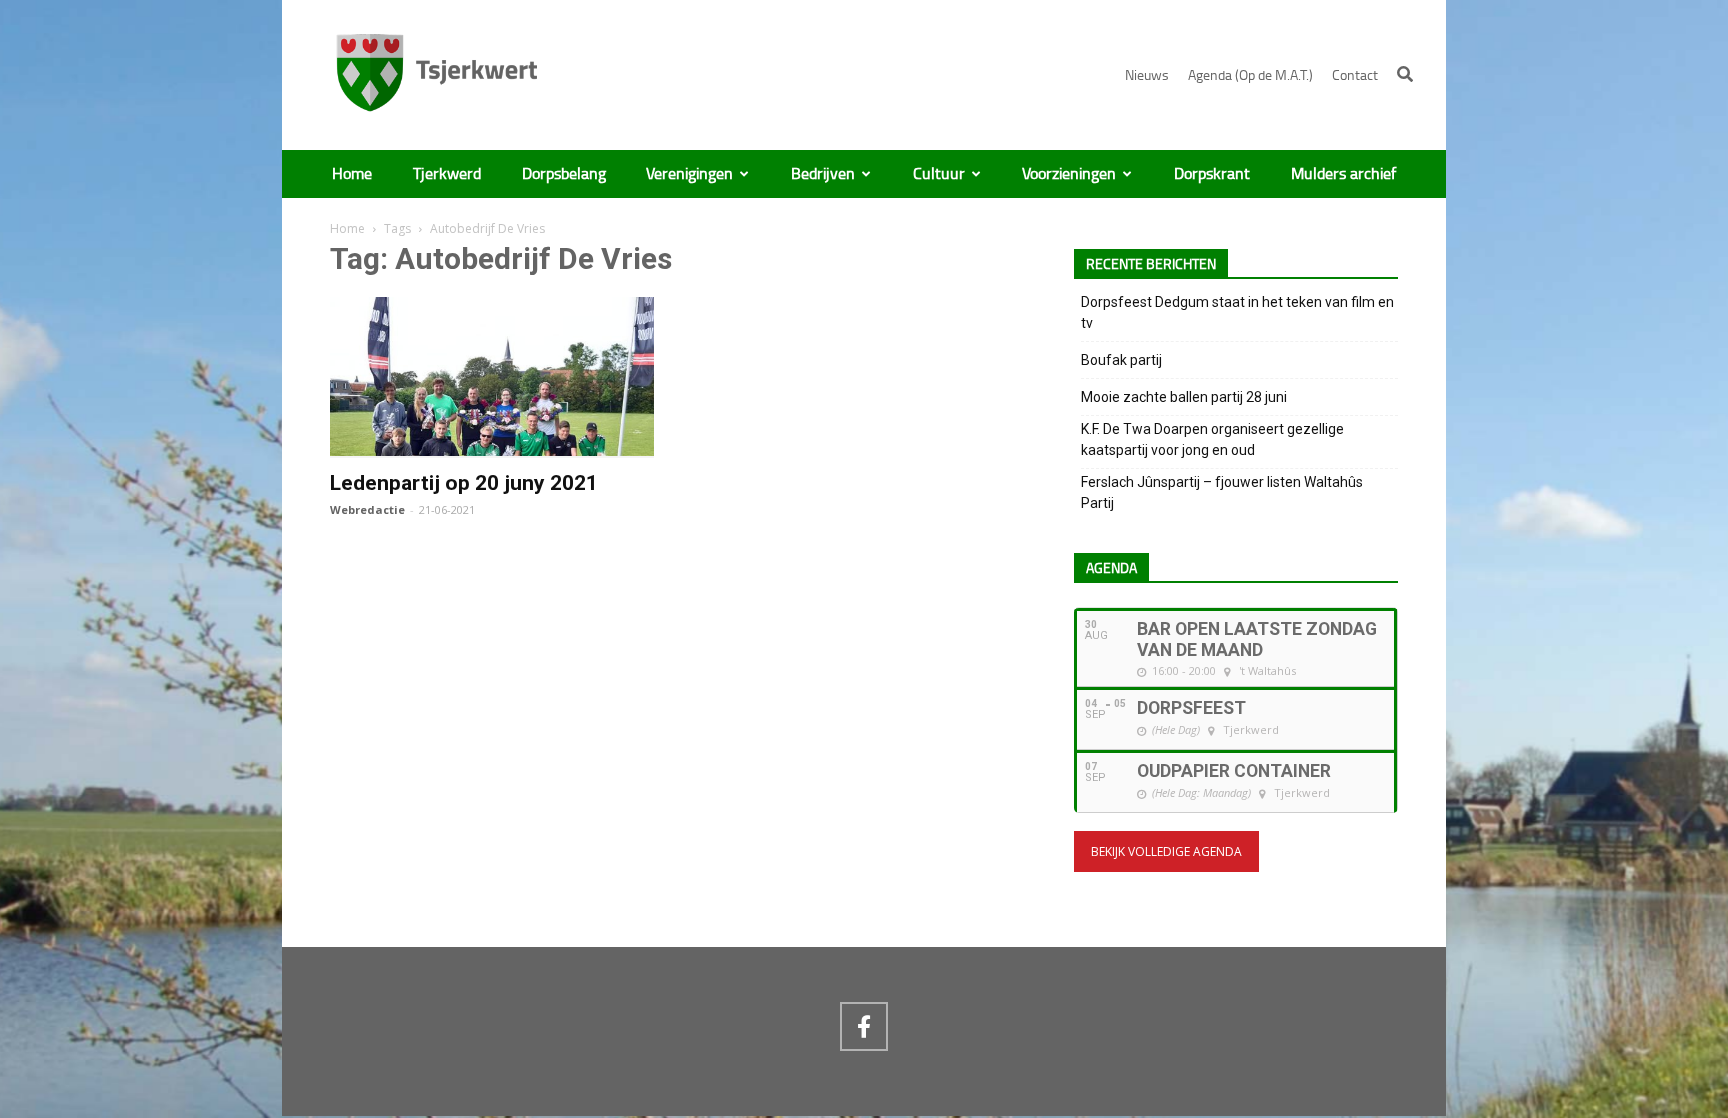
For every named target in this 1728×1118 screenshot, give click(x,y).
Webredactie (367, 509)
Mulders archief (1343, 174)
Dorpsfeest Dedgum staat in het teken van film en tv (1237, 312)
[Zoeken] (1405, 74)
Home (352, 174)
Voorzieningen (1069, 174)
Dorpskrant (1212, 174)
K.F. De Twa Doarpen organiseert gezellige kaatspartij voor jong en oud (1212, 439)
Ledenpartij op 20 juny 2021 (464, 483)
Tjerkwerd (447, 174)
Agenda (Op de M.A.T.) (1250, 75)
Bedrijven (823, 174)
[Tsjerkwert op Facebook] (864, 1026)
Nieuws (1147, 75)
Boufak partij (1121, 360)
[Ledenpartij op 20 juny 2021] (492, 447)
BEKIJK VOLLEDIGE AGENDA (1166, 851)
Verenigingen (689, 174)
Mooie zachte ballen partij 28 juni (1184, 397)
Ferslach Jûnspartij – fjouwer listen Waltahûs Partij (1222, 492)
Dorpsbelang (564, 174)
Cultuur (939, 174)
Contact (1355, 75)
